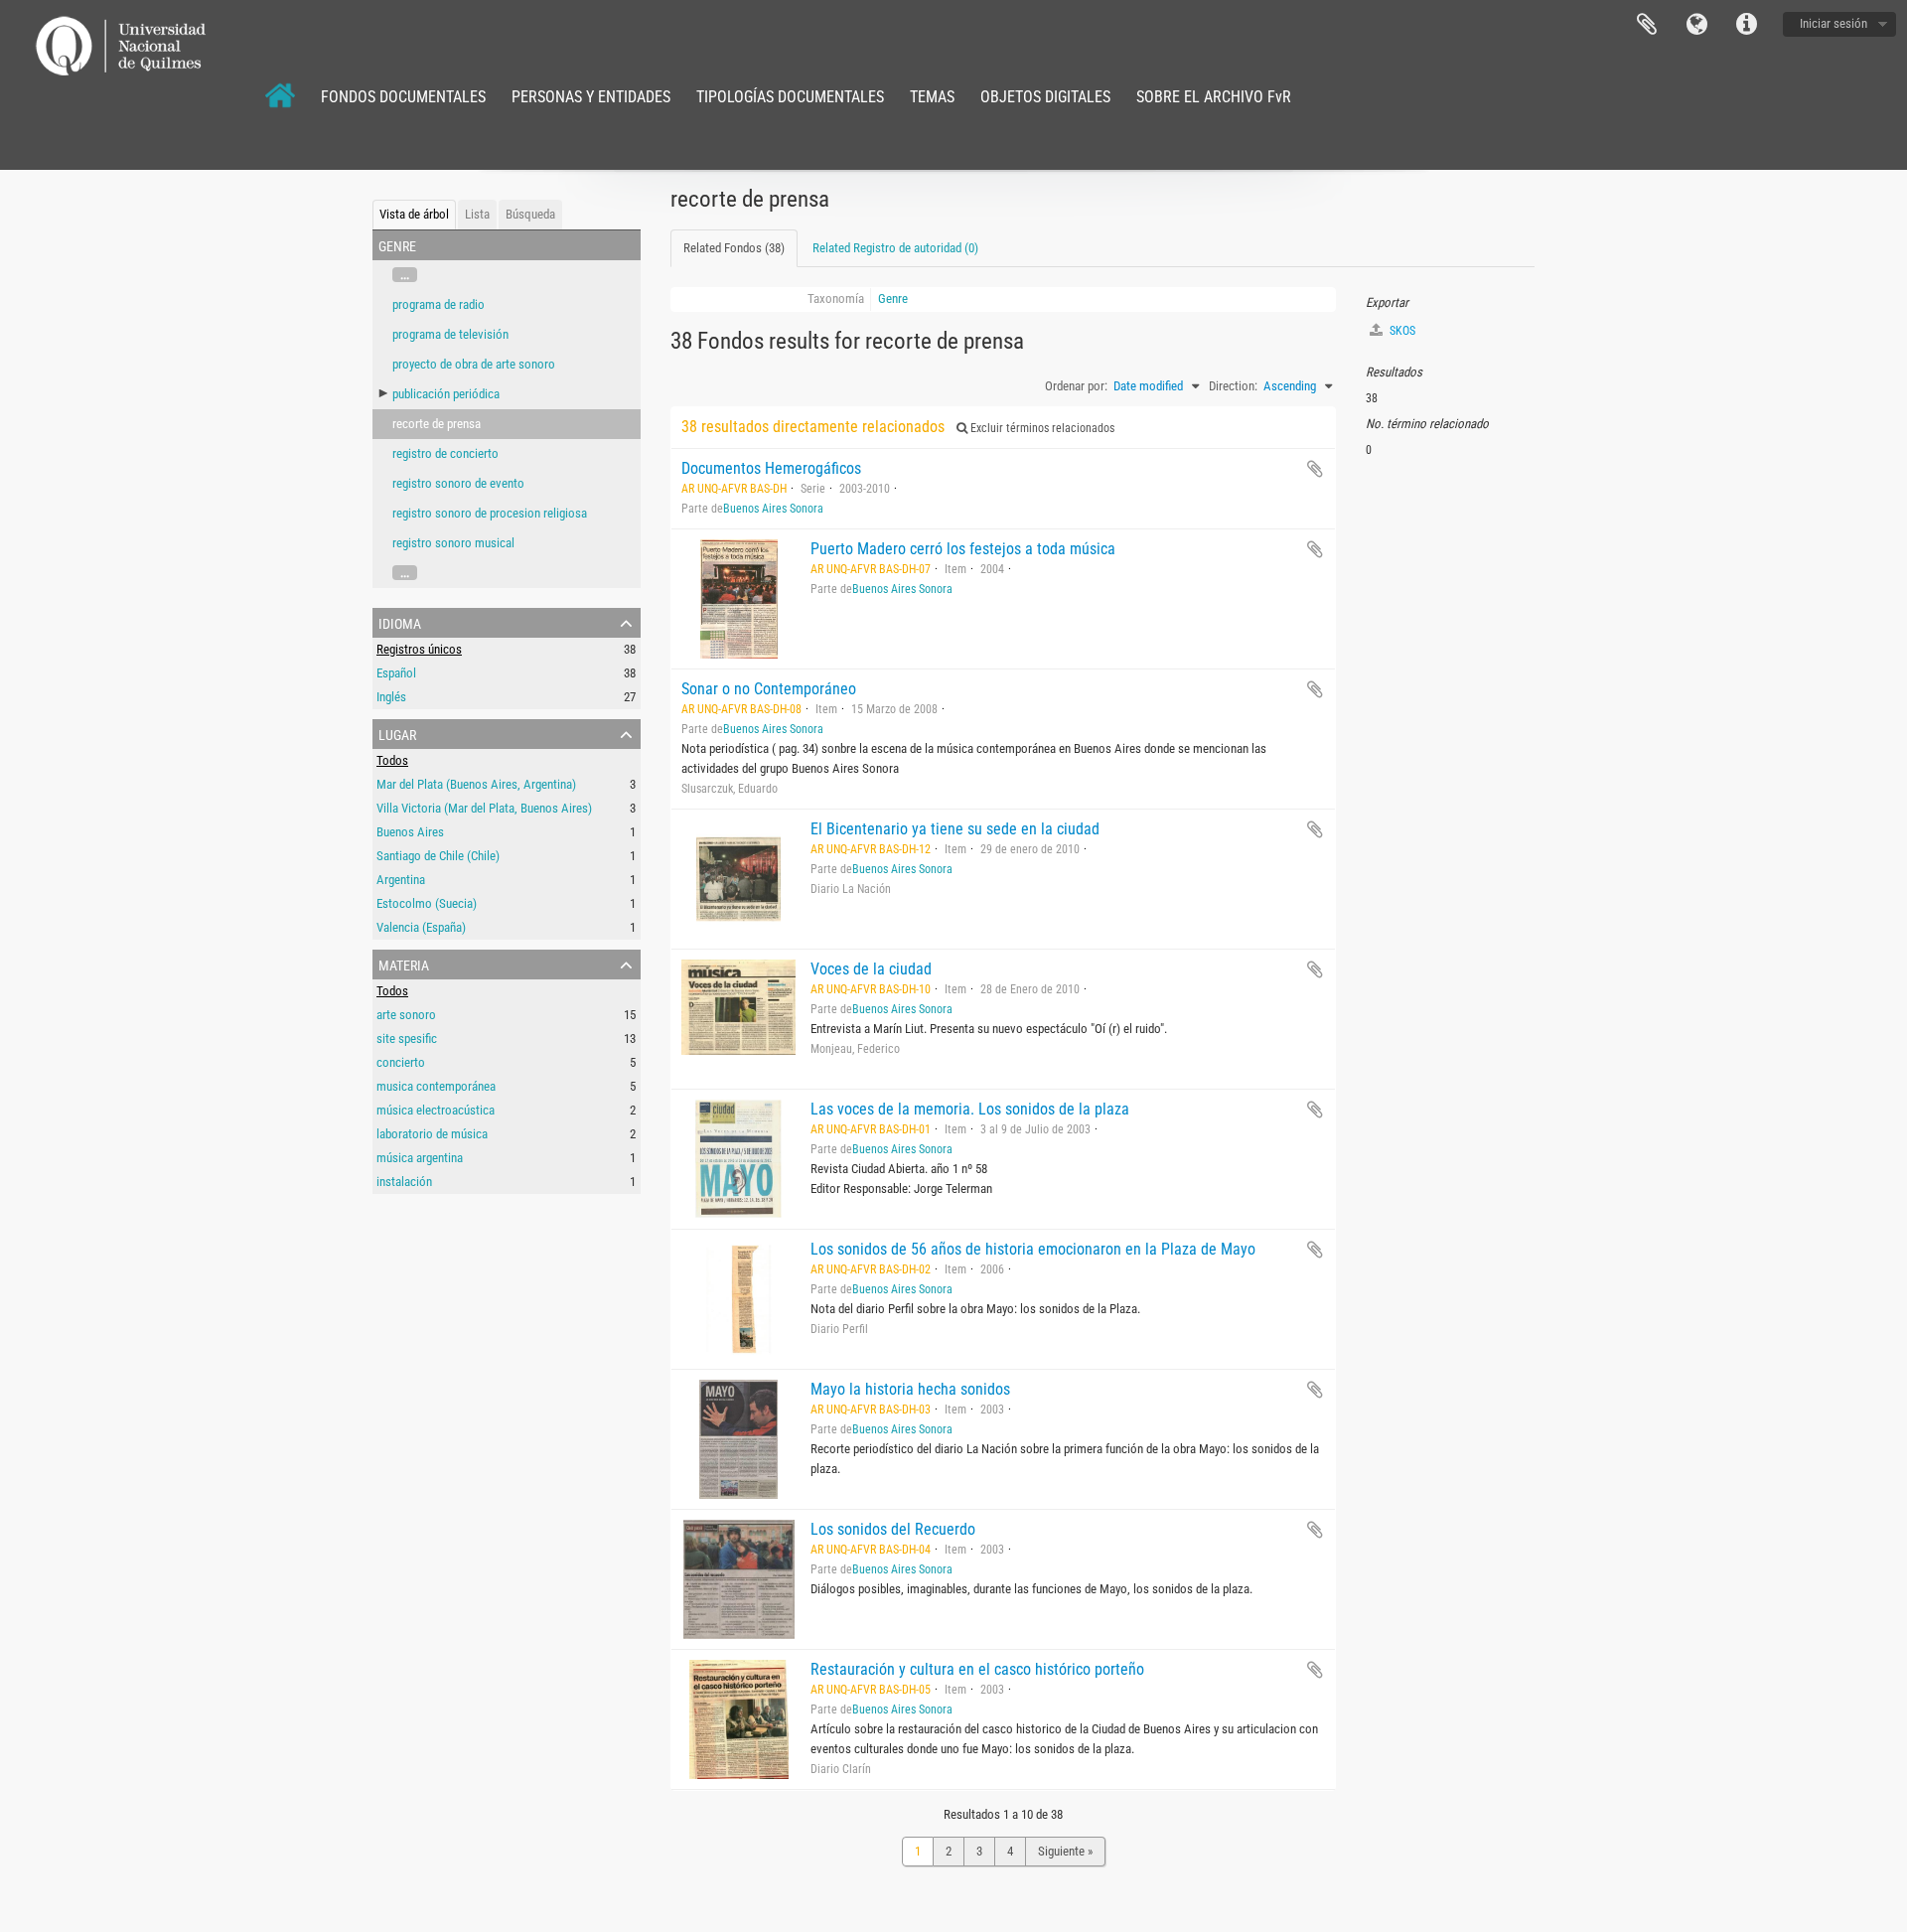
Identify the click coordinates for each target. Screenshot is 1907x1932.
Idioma (1696, 25)
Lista (477, 214)
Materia (404, 964)
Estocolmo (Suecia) (427, 903)
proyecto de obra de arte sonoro (474, 364)
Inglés (391, 697)
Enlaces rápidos (1746, 25)
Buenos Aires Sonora (773, 509)
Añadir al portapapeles (1315, 469)
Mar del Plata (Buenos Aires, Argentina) (476, 784)
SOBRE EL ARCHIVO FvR (1214, 97)
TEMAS (932, 97)
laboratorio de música (432, 1134)
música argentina (420, 1158)
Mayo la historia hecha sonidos (910, 1389)
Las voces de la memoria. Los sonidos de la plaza (970, 1109)
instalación (404, 1182)
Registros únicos (419, 649)
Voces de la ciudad (871, 969)
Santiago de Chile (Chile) (438, 856)
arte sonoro (406, 1015)
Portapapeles (1647, 25)
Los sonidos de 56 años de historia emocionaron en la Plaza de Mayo (1033, 1249)
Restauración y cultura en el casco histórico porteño (977, 1669)
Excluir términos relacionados (1041, 428)
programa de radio (439, 304)
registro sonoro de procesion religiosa (490, 513)
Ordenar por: (1076, 386)
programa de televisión (450, 334)
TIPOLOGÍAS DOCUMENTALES (790, 97)
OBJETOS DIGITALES (1045, 97)
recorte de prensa (437, 424)
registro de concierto (445, 453)
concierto (401, 1062)
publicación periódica (446, 394)
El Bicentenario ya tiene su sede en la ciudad (955, 829)
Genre (893, 298)
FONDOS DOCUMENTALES (403, 97)
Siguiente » (1065, 1851)
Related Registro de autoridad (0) (895, 248)
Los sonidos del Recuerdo (893, 1529)
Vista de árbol (414, 214)
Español (396, 673)
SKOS (1401, 331)
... (405, 275)
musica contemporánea (436, 1086)
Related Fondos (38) (734, 248)
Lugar (397, 733)
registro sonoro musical (453, 543)
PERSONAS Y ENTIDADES (591, 97)
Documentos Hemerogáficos (771, 468)
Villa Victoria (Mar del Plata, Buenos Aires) (484, 808)
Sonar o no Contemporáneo (769, 689)
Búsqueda (530, 214)
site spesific (407, 1039)
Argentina (401, 880)
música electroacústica (436, 1110)
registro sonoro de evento (458, 483)
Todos (392, 760)
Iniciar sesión (1834, 23)
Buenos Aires (410, 832)
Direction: (1233, 386)
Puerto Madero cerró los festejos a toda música (963, 549)
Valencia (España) (421, 927)
